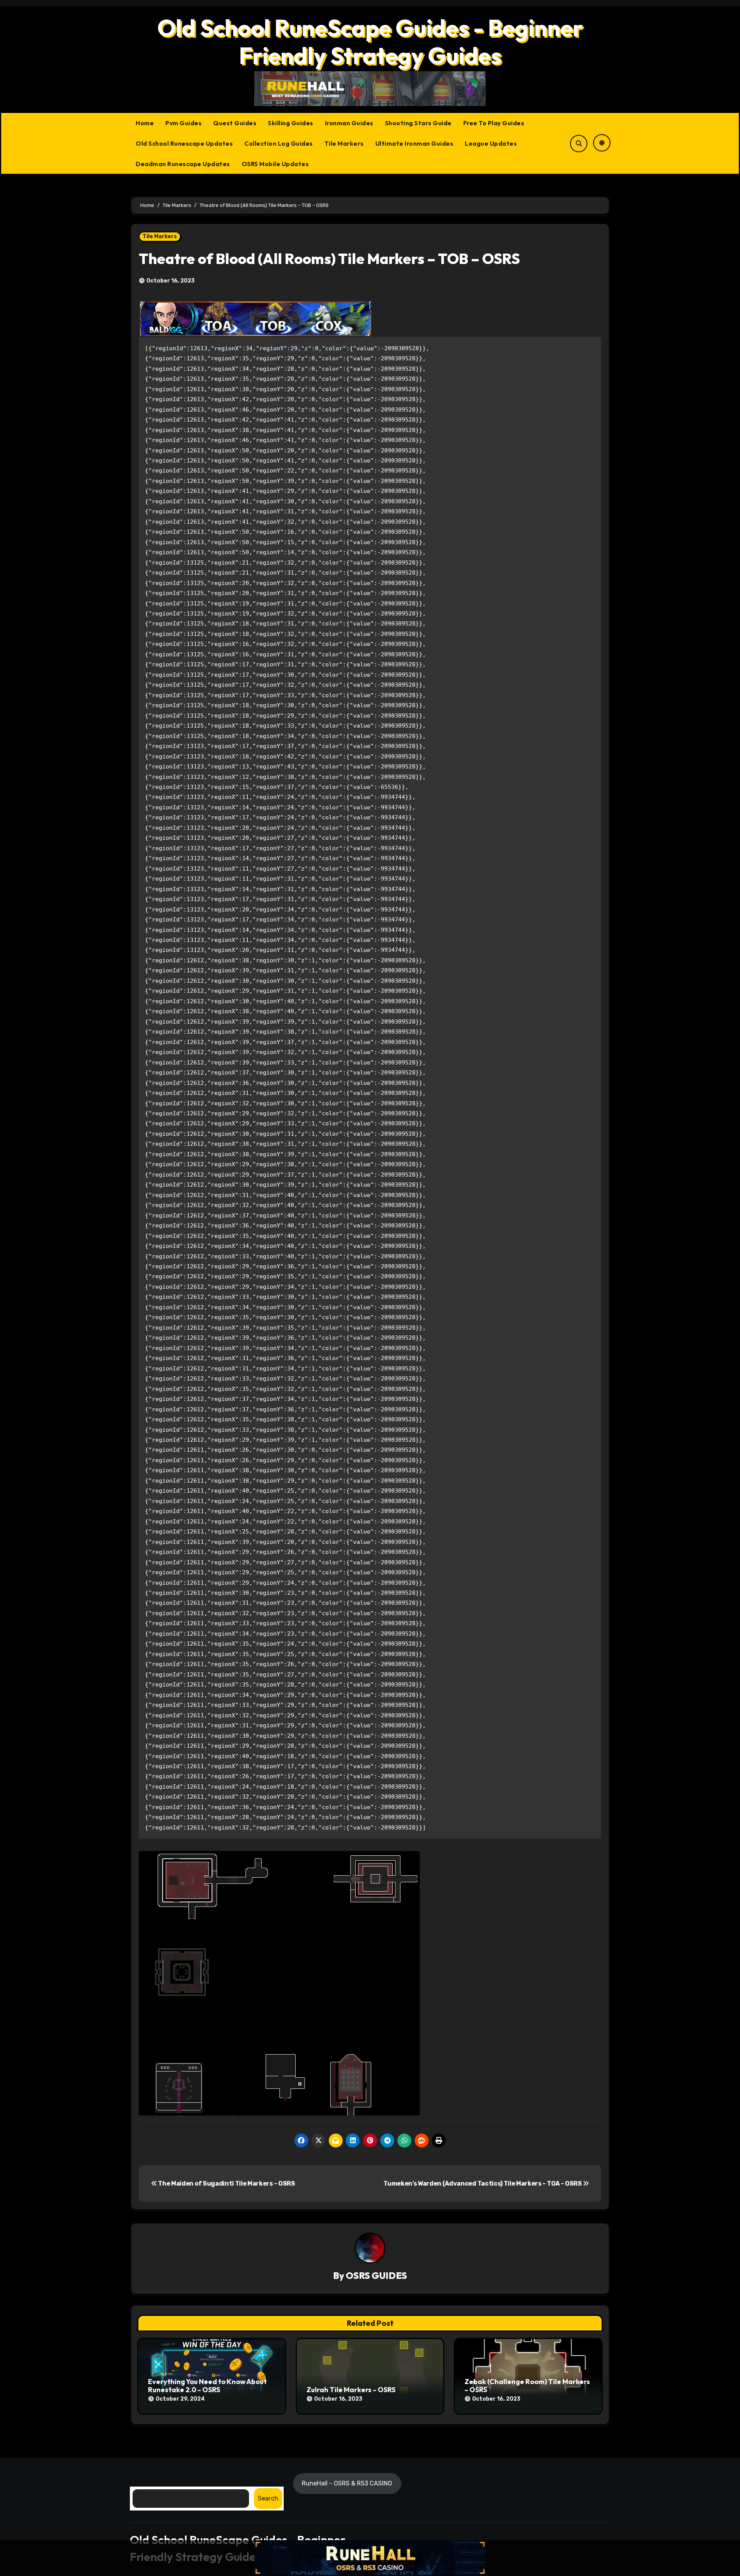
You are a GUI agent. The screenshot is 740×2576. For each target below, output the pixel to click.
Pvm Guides (183, 123)
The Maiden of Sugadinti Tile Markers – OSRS (226, 2183)
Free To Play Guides (494, 123)
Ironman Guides (349, 123)
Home (145, 123)
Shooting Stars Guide (418, 123)
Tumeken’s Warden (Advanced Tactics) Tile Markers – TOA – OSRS (483, 2183)
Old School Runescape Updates (184, 143)
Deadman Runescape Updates (183, 164)
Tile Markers (344, 143)
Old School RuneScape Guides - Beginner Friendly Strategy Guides (370, 42)
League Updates (491, 143)
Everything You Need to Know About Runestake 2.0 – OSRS (207, 2386)
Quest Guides (235, 123)
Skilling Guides (291, 123)
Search (268, 2498)
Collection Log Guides (279, 143)
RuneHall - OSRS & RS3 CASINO (347, 2483)
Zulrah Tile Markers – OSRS (351, 2390)
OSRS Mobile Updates (275, 164)
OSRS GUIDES (376, 2275)
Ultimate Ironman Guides (415, 143)
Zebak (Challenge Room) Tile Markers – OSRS (527, 2386)
